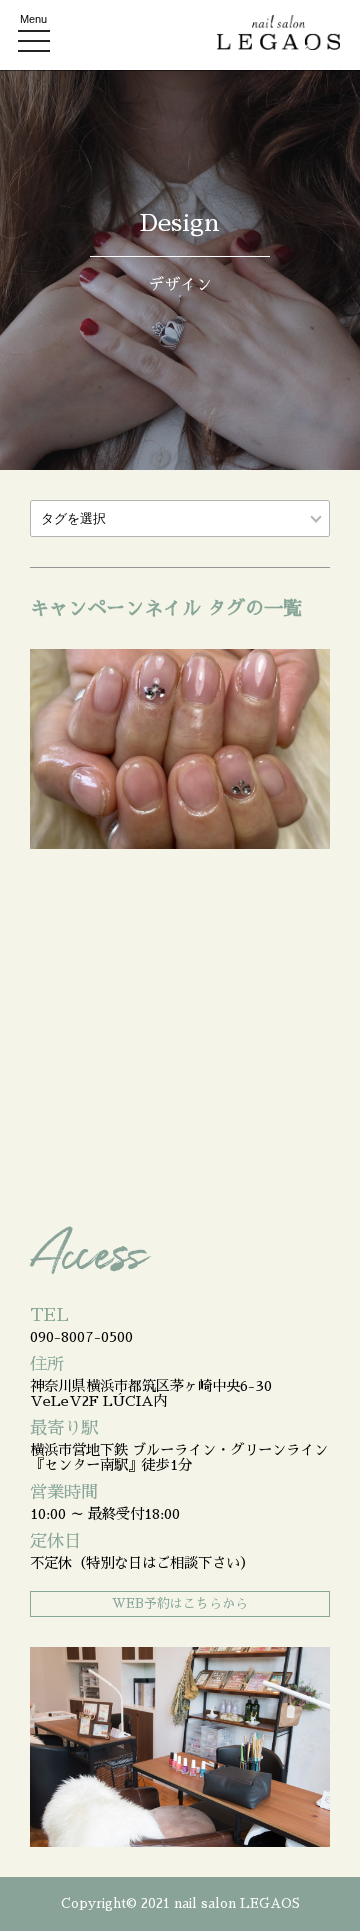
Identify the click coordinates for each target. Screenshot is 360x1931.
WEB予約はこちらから (180, 1603)
